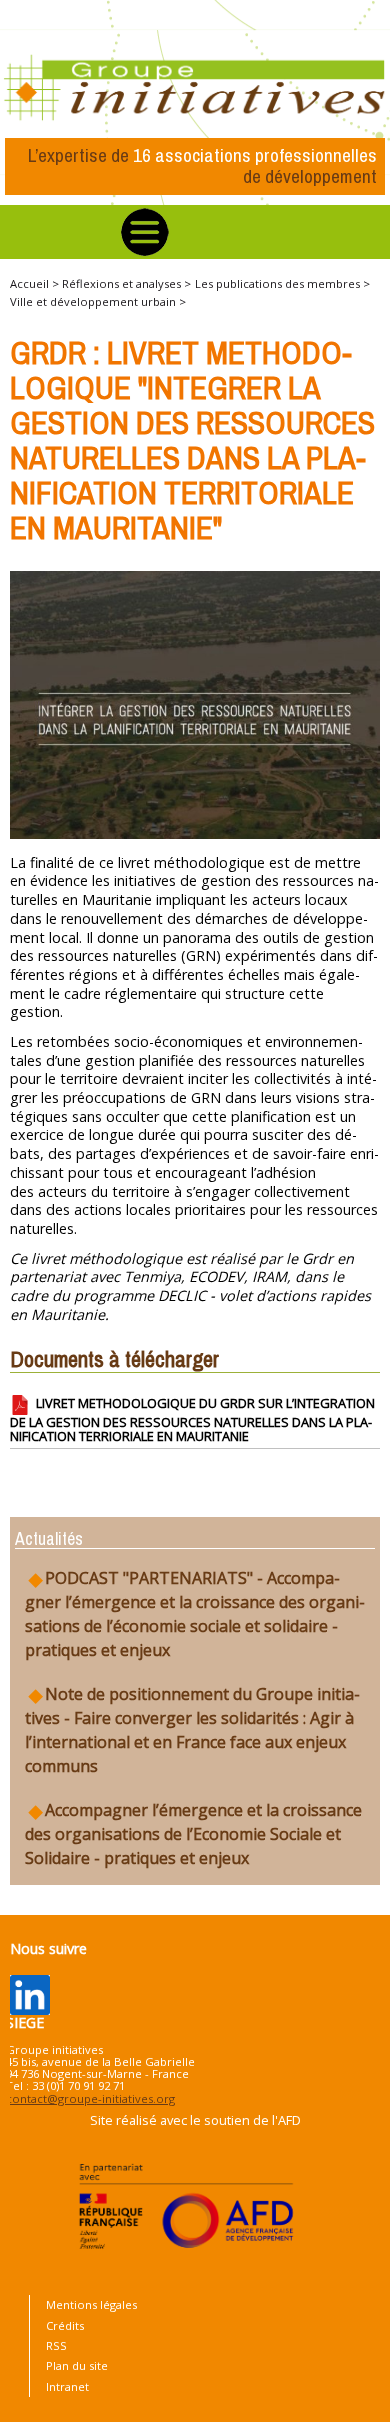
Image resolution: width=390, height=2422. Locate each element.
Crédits (65, 2325)
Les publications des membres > (282, 283)
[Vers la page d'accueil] (195, 89)
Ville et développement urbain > (98, 301)
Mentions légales (91, 2304)
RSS (56, 2345)
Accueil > (36, 283)
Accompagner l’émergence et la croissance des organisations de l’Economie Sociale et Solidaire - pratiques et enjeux (193, 1834)
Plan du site (77, 2365)
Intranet (67, 2386)
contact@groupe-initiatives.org (90, 2098)
